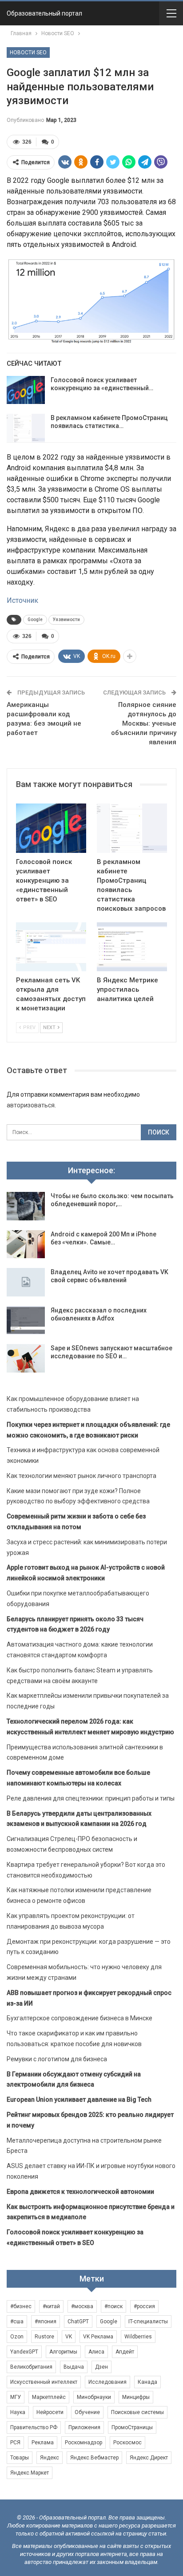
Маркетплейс (49, 2397)
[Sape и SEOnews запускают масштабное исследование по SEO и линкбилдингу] (26, 1358)
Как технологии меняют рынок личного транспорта (82, 1476)
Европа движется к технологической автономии (80, 2192)
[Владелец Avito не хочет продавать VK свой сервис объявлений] (26, 1282)
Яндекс (50, 2458)
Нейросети (50, 2412)
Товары (20, 2458)
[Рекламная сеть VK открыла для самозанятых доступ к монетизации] (51, 947)
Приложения (84, 2427)
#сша (17, 2322)
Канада (147, 2382)
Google (35, 620)
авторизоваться (31, 1105)
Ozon (17, 2337)
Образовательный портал (44, 13)
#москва (82, 2306)
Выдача (74, 2367)
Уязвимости (66, 620)
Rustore (44, 2337)
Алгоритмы (63, 2352)
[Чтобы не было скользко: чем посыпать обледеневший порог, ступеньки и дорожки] (26, 1206)
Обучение (87, 2412)
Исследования (107, 2382)
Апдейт (125, 2352)
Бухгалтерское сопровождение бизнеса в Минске (80, 2018)
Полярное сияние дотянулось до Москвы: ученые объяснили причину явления (144, 723)
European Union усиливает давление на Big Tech (79, 2100)
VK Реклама (98, 2337)
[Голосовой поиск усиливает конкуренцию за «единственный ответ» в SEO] (26, 390)
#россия (144, 2306)
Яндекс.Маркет (30, 2473)
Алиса (96, 2352)
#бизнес (21, 2306)
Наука (18, 2412)
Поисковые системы (137, 2412)
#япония (46, 2322)
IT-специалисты (148, 2322)
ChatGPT (78, 2322)
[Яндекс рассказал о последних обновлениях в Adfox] (26, 1320)
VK (69, 2337)
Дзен (101, 2367)
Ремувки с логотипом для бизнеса (57, 2059)
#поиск (113, 2306)
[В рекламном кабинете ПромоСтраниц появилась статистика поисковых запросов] (26, 428)
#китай (51, 2306)
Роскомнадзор (84, 2443)
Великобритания (31, 2367)
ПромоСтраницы (132, 2427)
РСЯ (15, 2443)
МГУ (16, 2397)
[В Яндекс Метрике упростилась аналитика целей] (132, 947)
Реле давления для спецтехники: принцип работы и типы (91, 1798)
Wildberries (138, 2337)
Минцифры (136, 2397)
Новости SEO (28, 52)
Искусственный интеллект (44, 2382)
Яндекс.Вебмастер (94, 2458)
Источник (22, 600)
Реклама (43, 2443)
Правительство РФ (34, 2427)
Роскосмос (127, 2443)
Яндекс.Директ (149, 2458)
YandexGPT (24, 2352)
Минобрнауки (94, 2397)
